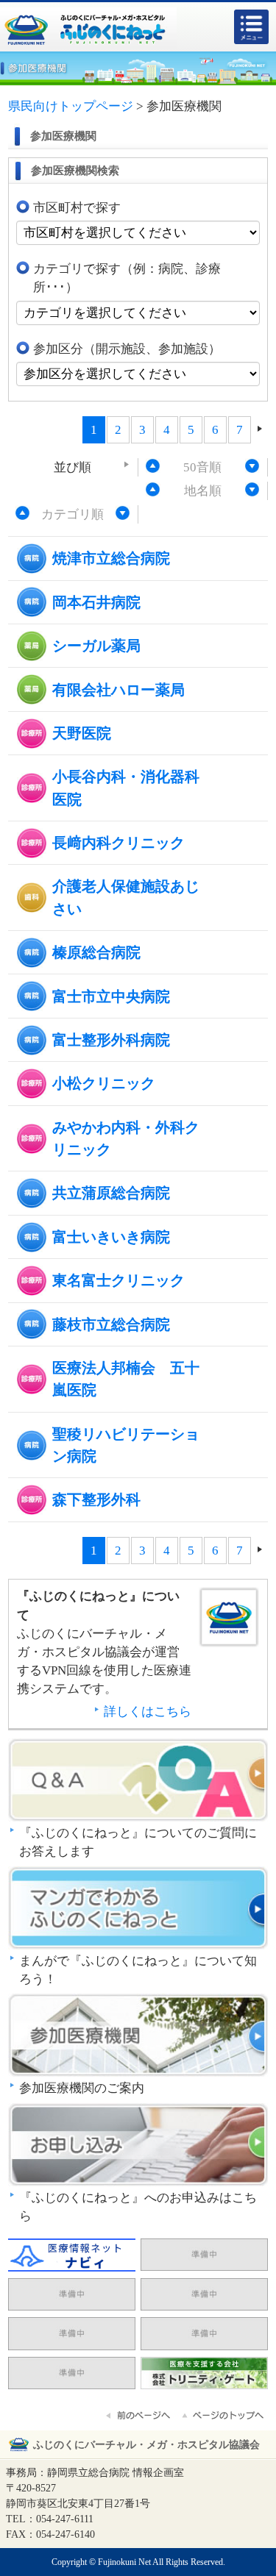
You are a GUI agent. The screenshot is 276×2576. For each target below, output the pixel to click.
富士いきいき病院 (111, 1237)
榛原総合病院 (96, 952)
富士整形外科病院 (111, 1040)
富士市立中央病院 (111, 996)
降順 (252, 465)
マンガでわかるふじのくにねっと (138, 1909)
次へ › (260, 429)
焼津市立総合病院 (111, 558)
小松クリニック (104, 1083)
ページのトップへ (224, 2416)
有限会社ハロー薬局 (118, 690)
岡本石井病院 (96, 602)
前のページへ (139, 2416)
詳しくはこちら (148, 1712)
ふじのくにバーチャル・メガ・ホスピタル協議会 (146, 2445)
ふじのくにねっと (229, 1627)
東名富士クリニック (118, 1280)
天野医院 (82, 733)
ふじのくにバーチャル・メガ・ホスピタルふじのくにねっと (88, 29)
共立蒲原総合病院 (111, 1193)
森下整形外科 (96, 1499)
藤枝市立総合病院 (111, 1324)
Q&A (138, 1781)
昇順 (153, 465)
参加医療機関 (138, 2036)
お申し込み (138, 2146)
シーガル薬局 (96, 646)
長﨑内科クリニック (118, 843)
